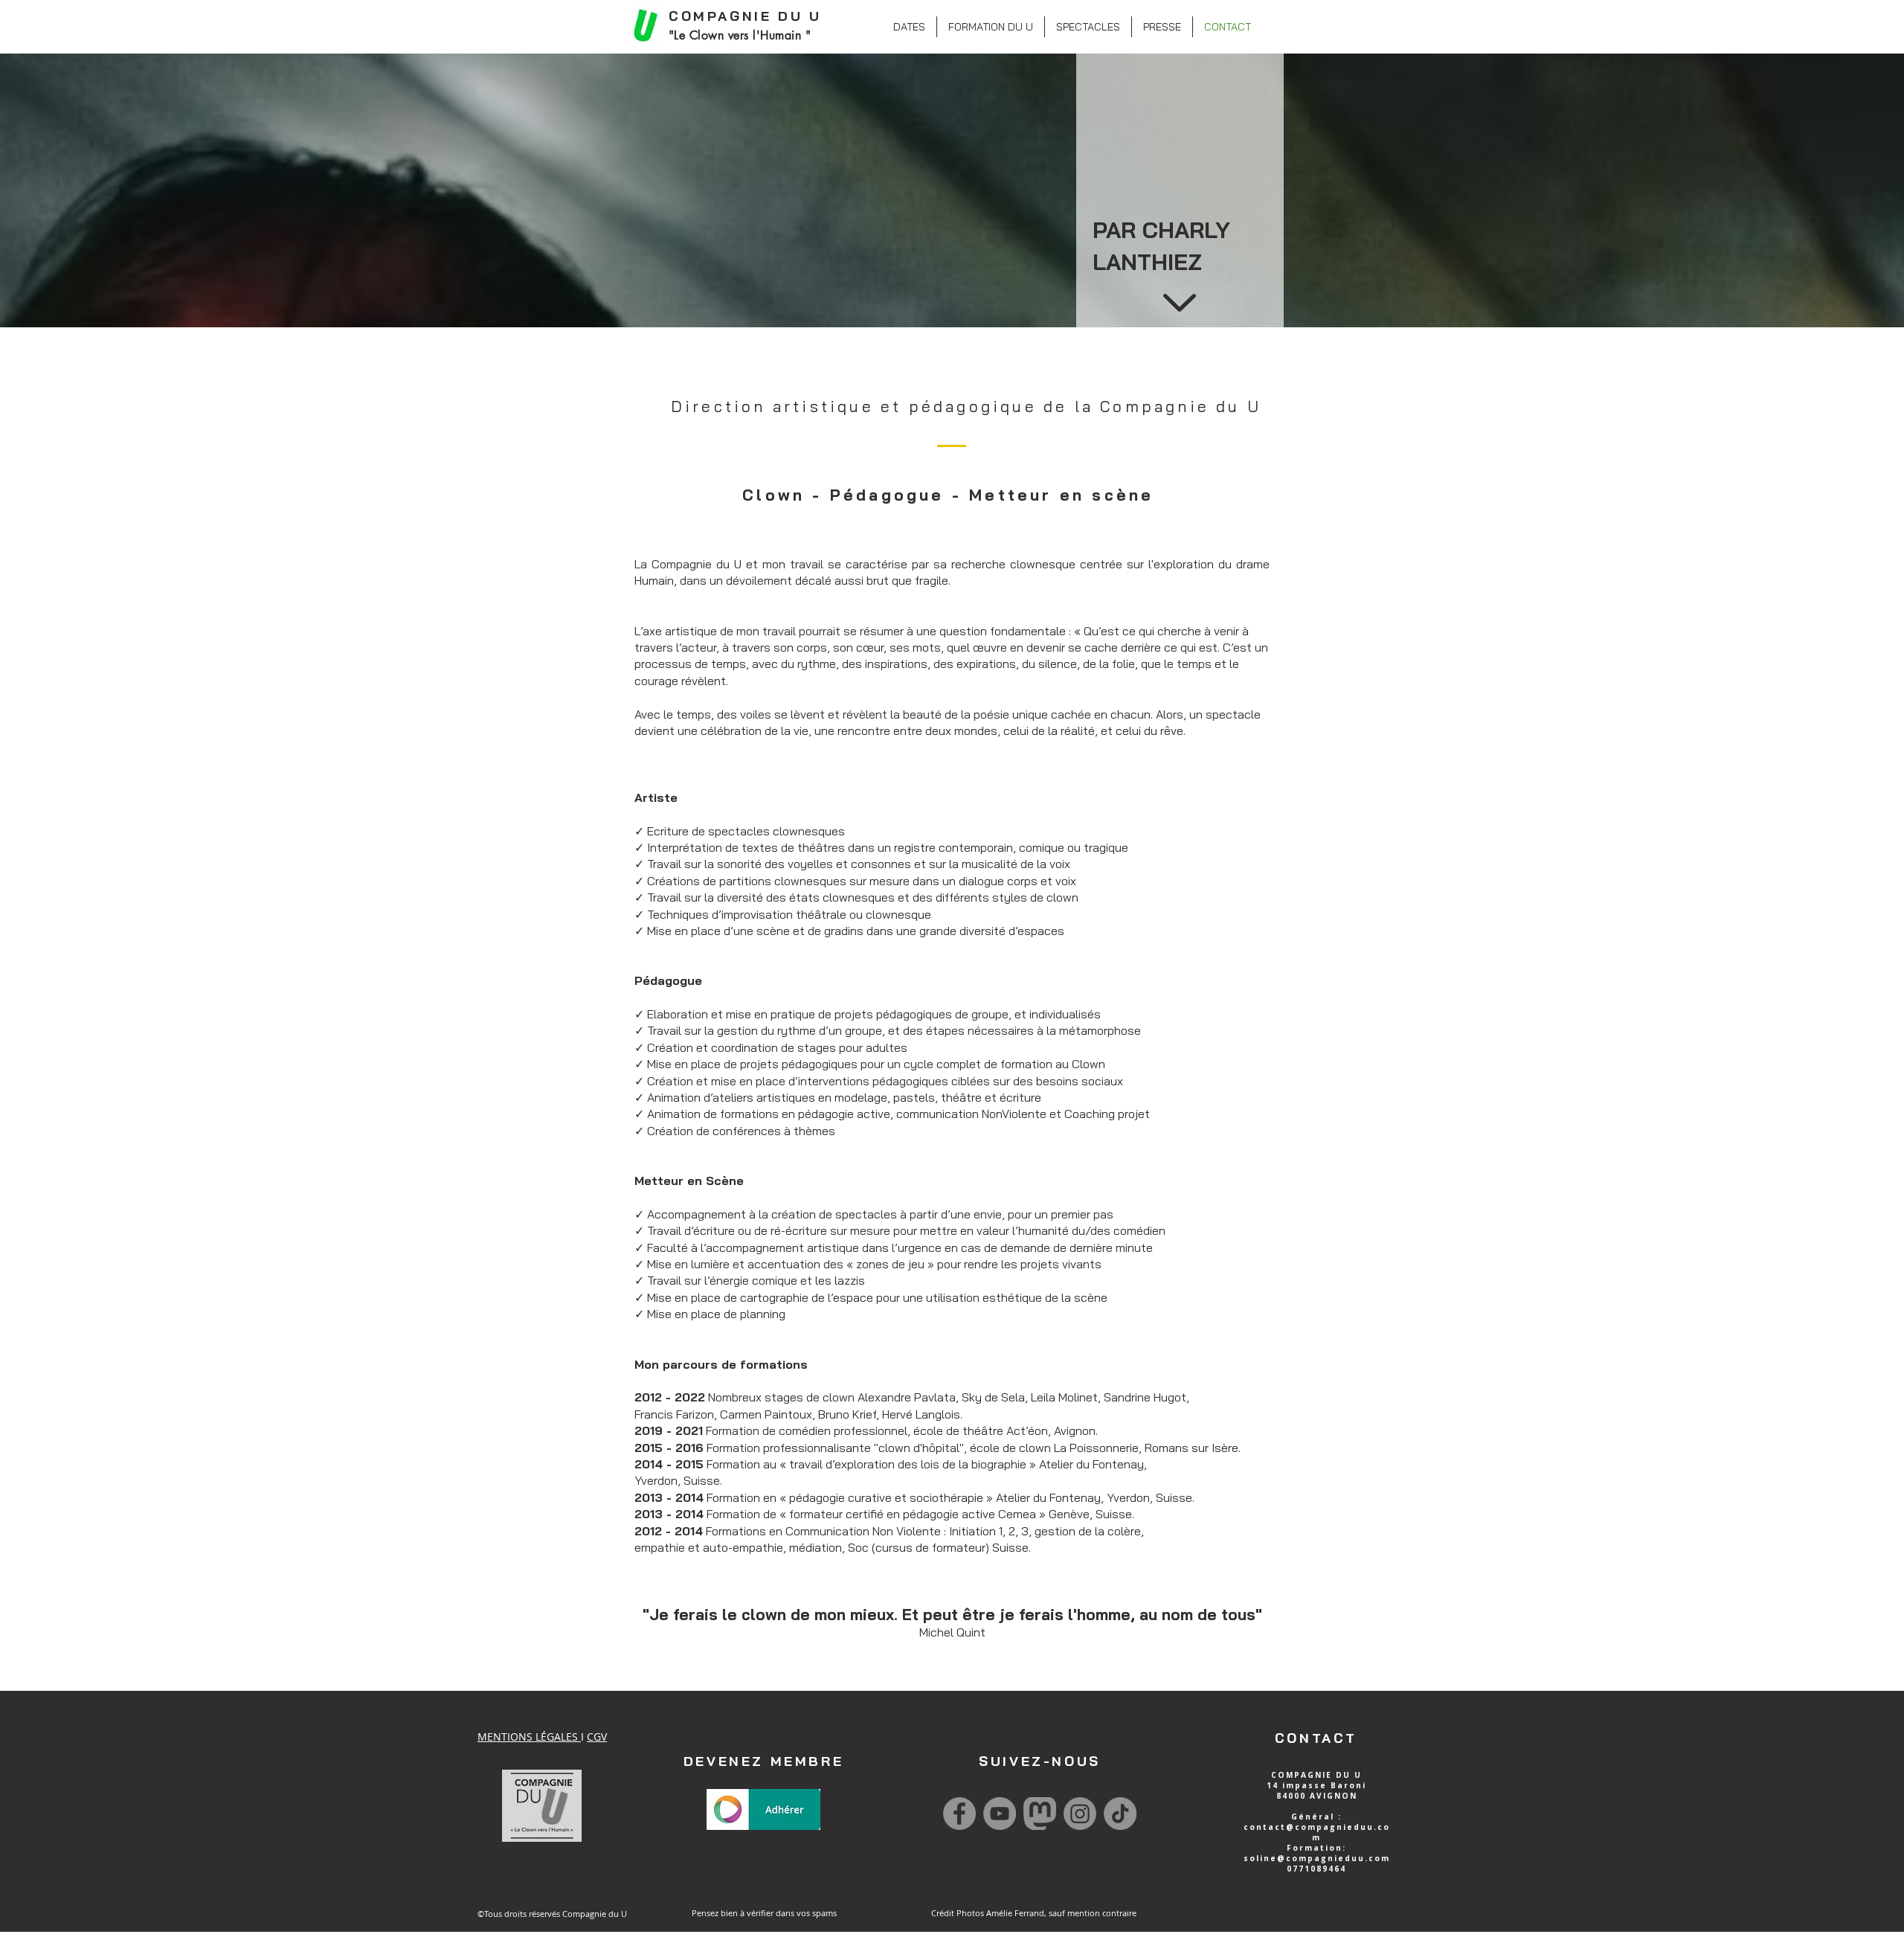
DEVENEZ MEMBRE (763, 1761)
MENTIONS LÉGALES (529, 1737)
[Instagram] (1080, 1814)
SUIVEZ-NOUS (1040, 1761)
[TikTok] (1120, 1814)
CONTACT (1316, 1738)
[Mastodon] (1040, 1814)
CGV (597, 1737)
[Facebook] (959, 1814)
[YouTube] (1000, 1814)
